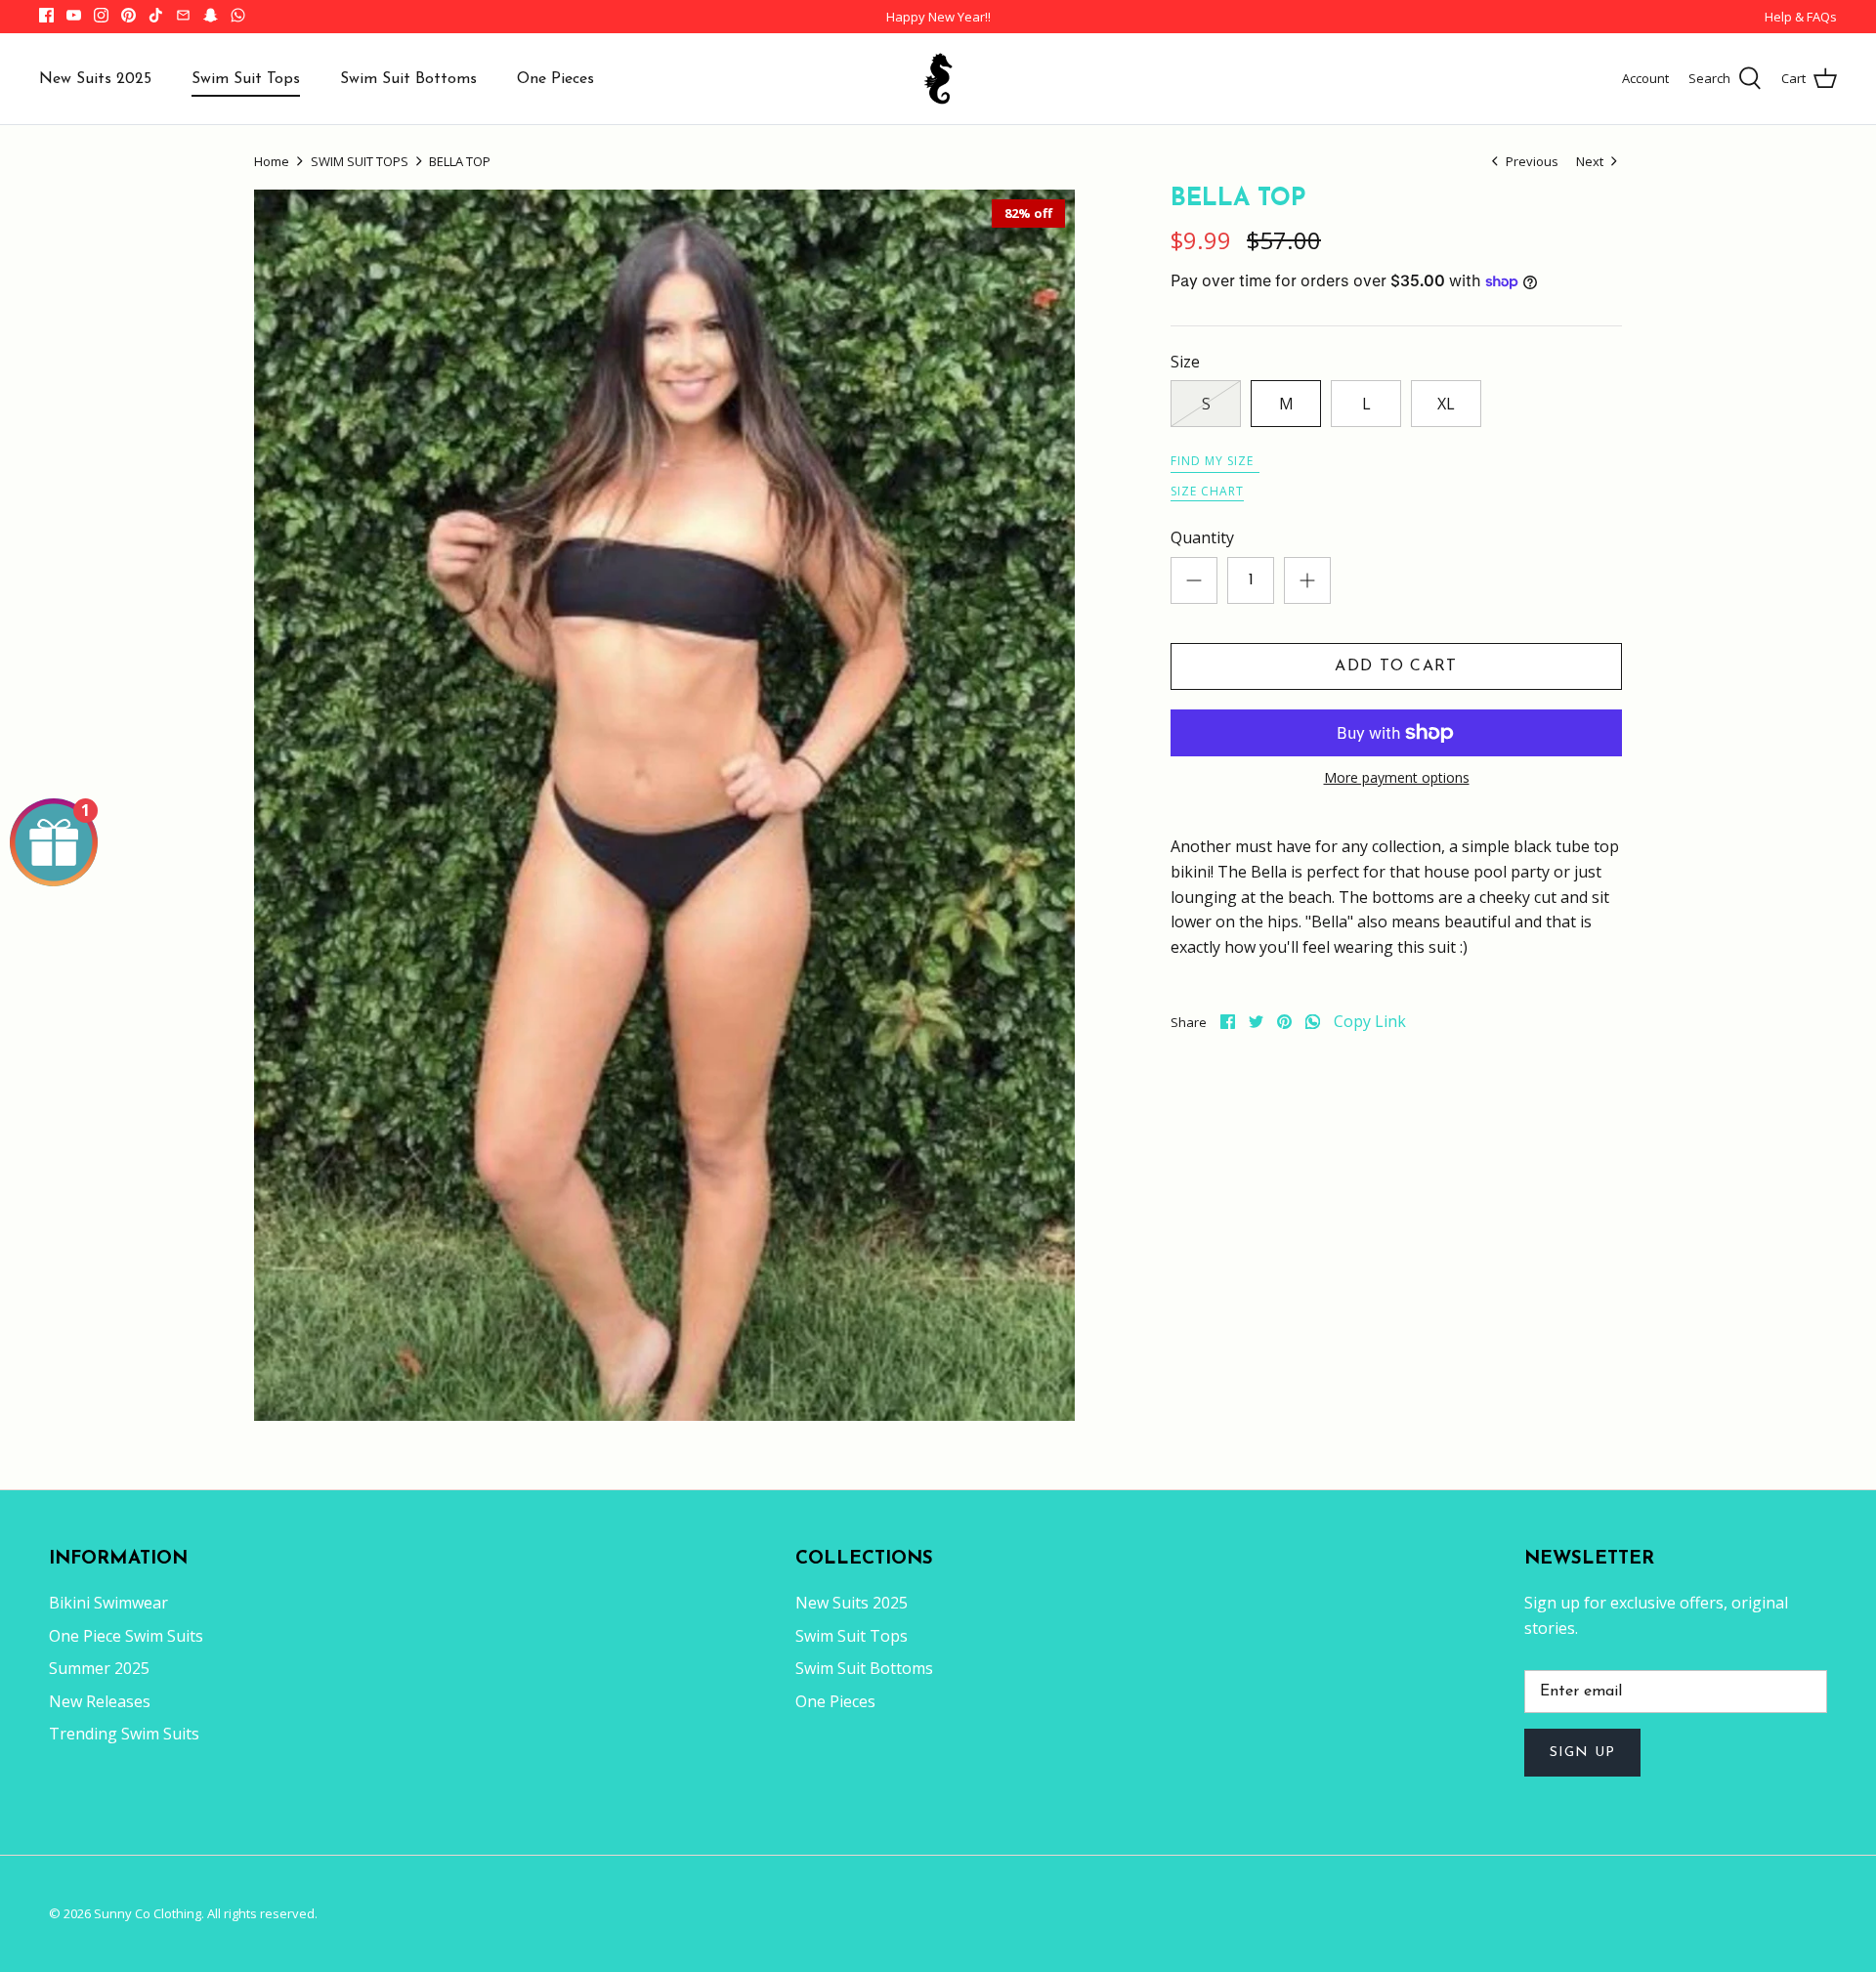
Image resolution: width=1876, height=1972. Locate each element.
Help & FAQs (1801, 17)
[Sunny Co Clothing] (938, 79)
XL (1446, 404)
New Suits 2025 (95, 79)
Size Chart (1207, 491)
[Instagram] (101, 15)
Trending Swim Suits (124, 1734)
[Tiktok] (156, 15)
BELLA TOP (460, 161)
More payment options (1397, 778)
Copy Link (1370, 1022)
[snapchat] (211, 15)
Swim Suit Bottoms (408, 79)
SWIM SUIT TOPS (360, 161)
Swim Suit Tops (246, 79)
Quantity (1202, 537)
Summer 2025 (99, 1668)
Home (272, 161)
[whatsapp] (1313, 1022)
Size (1185, 362)
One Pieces (555, 79)
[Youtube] (74, 15)
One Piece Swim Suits (126, 1636)
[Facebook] (46, 15)
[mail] (183, 15)
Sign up (1582, 1753)
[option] (664, 805)
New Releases (100, 1701)
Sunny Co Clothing (148, 1913)
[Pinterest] (128, 15)
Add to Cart (1396, 666)
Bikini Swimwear (108, 1603)
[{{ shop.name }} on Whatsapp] (238, 15)
